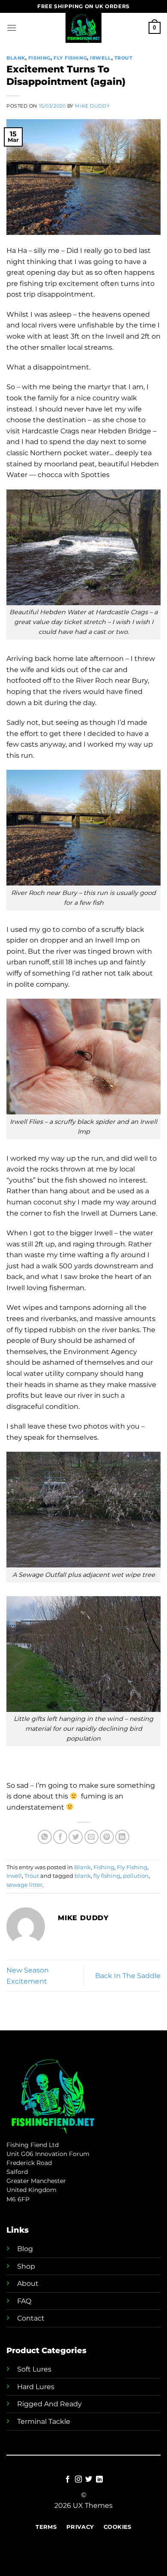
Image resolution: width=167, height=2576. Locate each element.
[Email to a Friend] (91, 1837)
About (28, 2283)
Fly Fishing (70, 58)
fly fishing (107, 1876)
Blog (25, 2249)
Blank (16, 58)
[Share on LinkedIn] (122, 1837)
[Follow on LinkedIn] (99, 2480)
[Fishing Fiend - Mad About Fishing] (83, 28)
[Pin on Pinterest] (107, 1837)
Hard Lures (36, 2387)
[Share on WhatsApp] (45, 1837)
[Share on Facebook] (60, 1837)
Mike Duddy (92, 106)
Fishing (39, 58)
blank (83, 1876)
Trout (124, 58)
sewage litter (24, 1885)
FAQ (24, 2301)
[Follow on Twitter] (89, 2480)
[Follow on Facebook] (68, 2480)
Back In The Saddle (128, 1976)
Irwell (100, 58)
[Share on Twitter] (76, 1837)
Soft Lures (34, 2369)
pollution (136, 1876)
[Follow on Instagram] (78, 2480)
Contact (31, 2318)
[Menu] (12, 28)
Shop (26, 2266)
